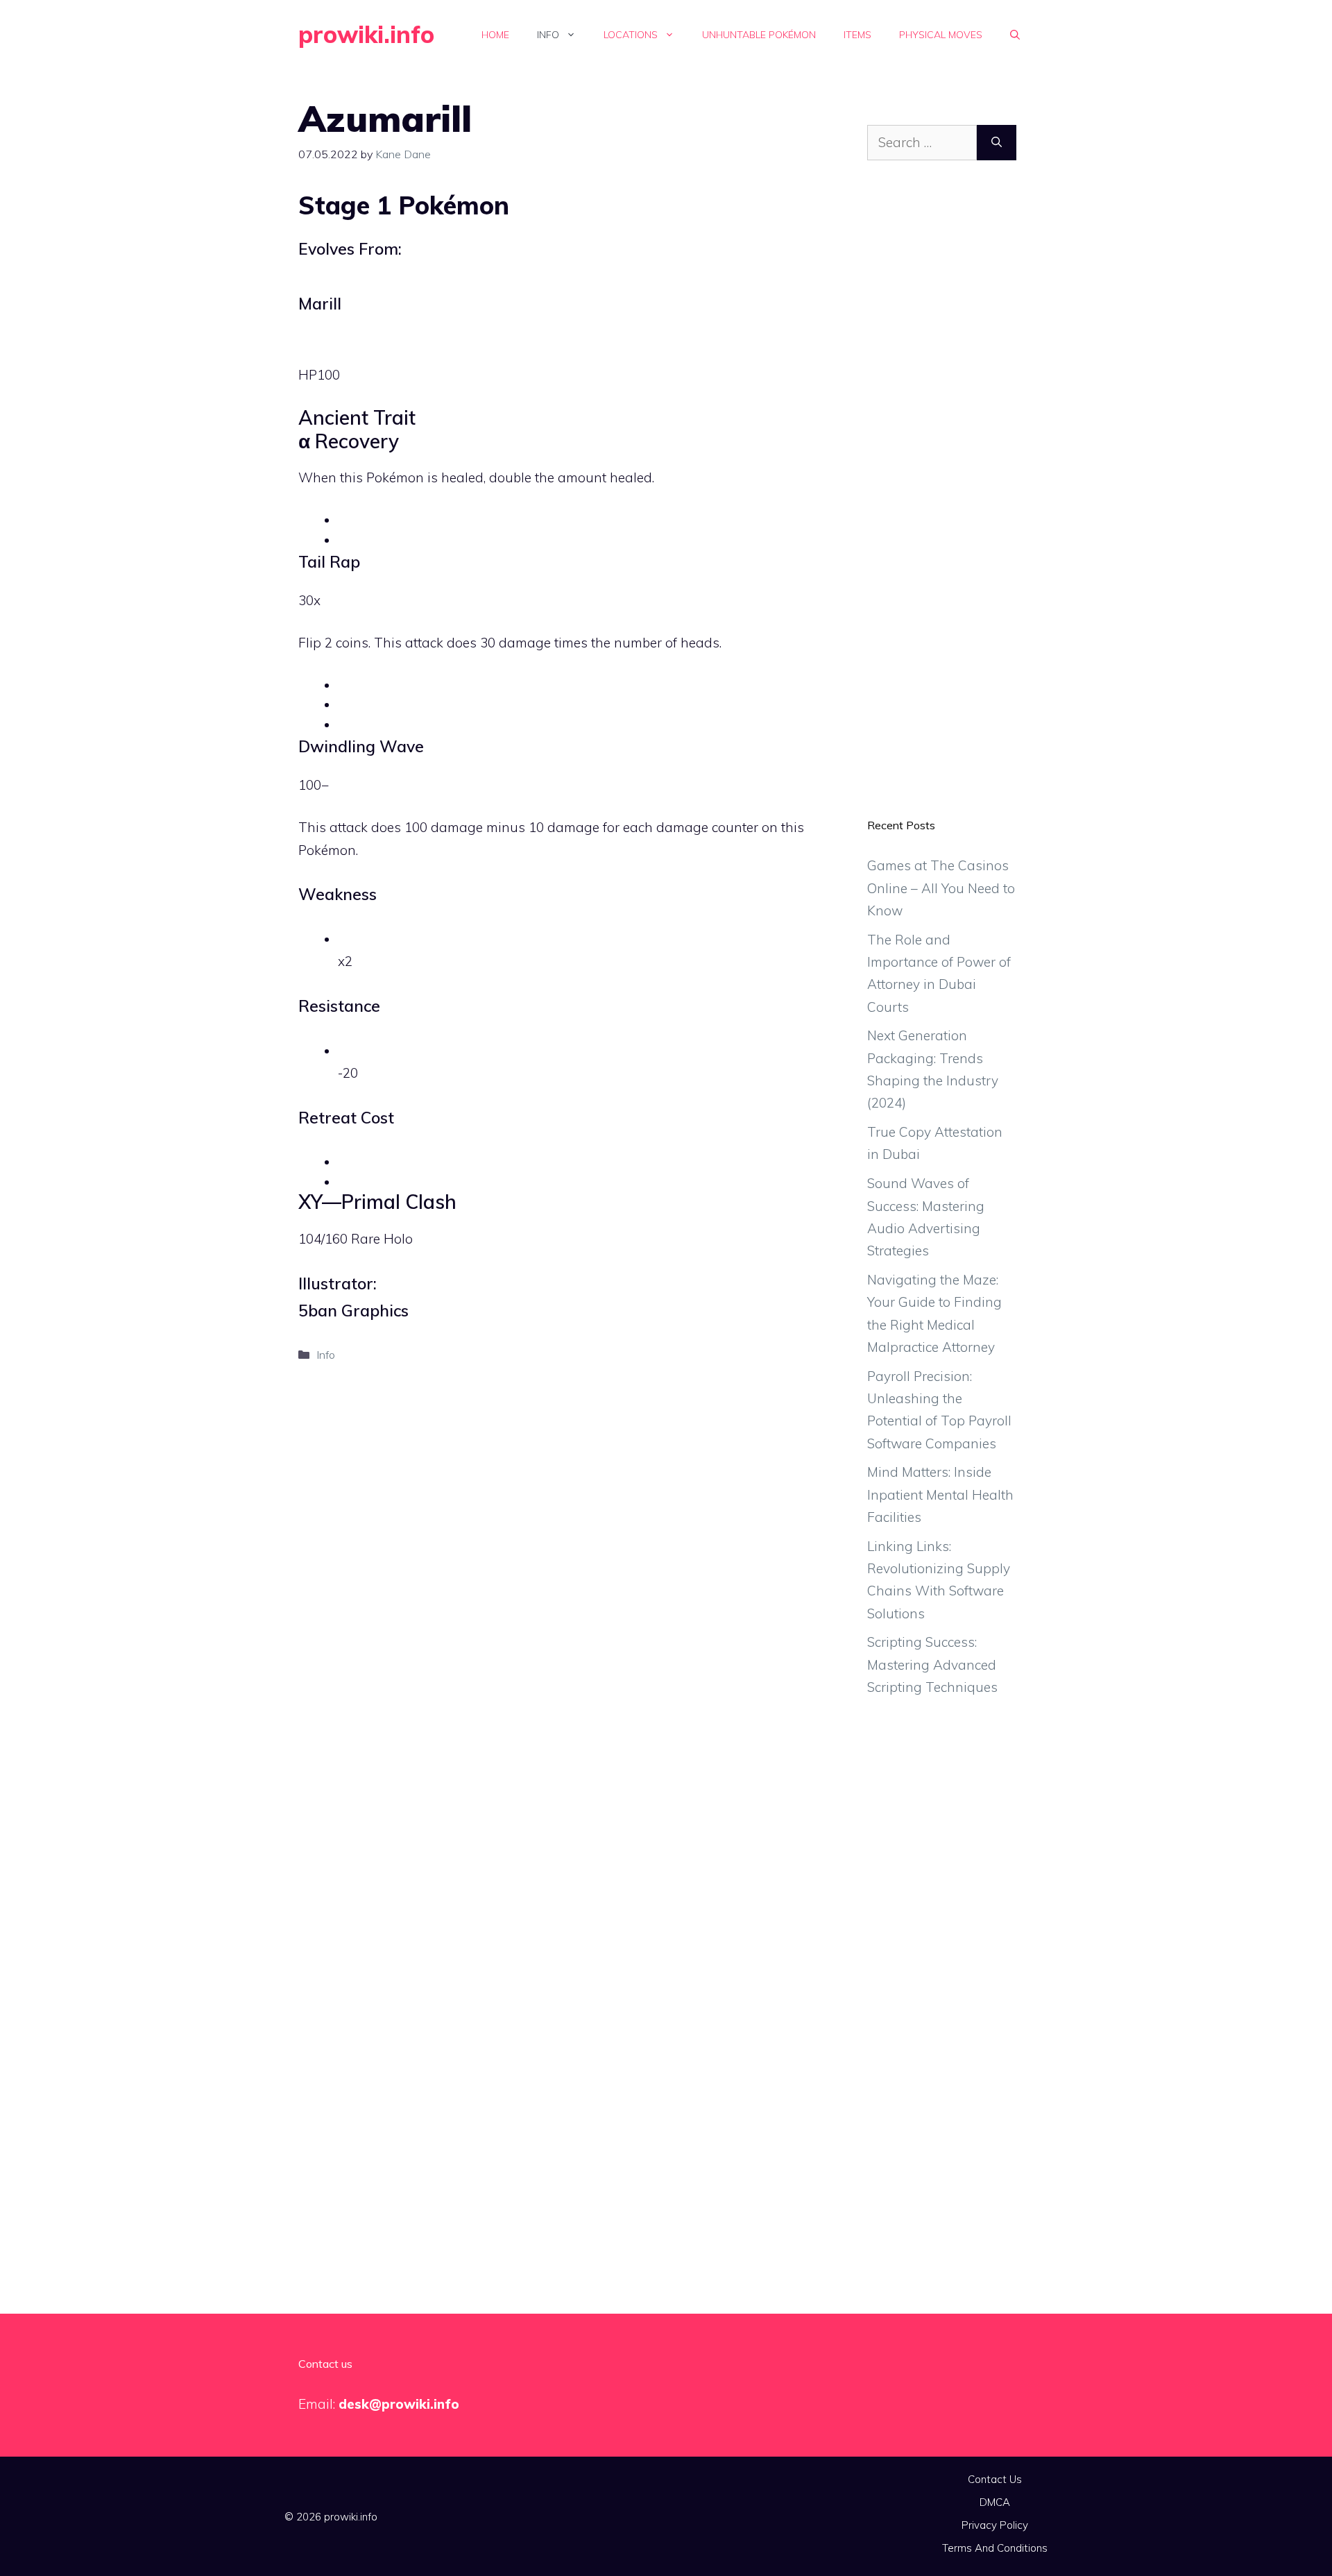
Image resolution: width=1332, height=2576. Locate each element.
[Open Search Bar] (1015, 35)
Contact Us (995, 2479)
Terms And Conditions (995, 2548)
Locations (631, 35)
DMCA (995, 2502)
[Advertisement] (942, 500)
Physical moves (941, 35)
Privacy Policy (995, 2525)
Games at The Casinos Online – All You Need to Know (941, 888)
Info (548, 35)
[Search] (997, 143)
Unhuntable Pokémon (759, 35)
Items (857, 35)
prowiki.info (366, 34)
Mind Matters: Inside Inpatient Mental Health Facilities (940, 1494)
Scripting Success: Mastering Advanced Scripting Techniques (932, 1664)
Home (495, 35)
